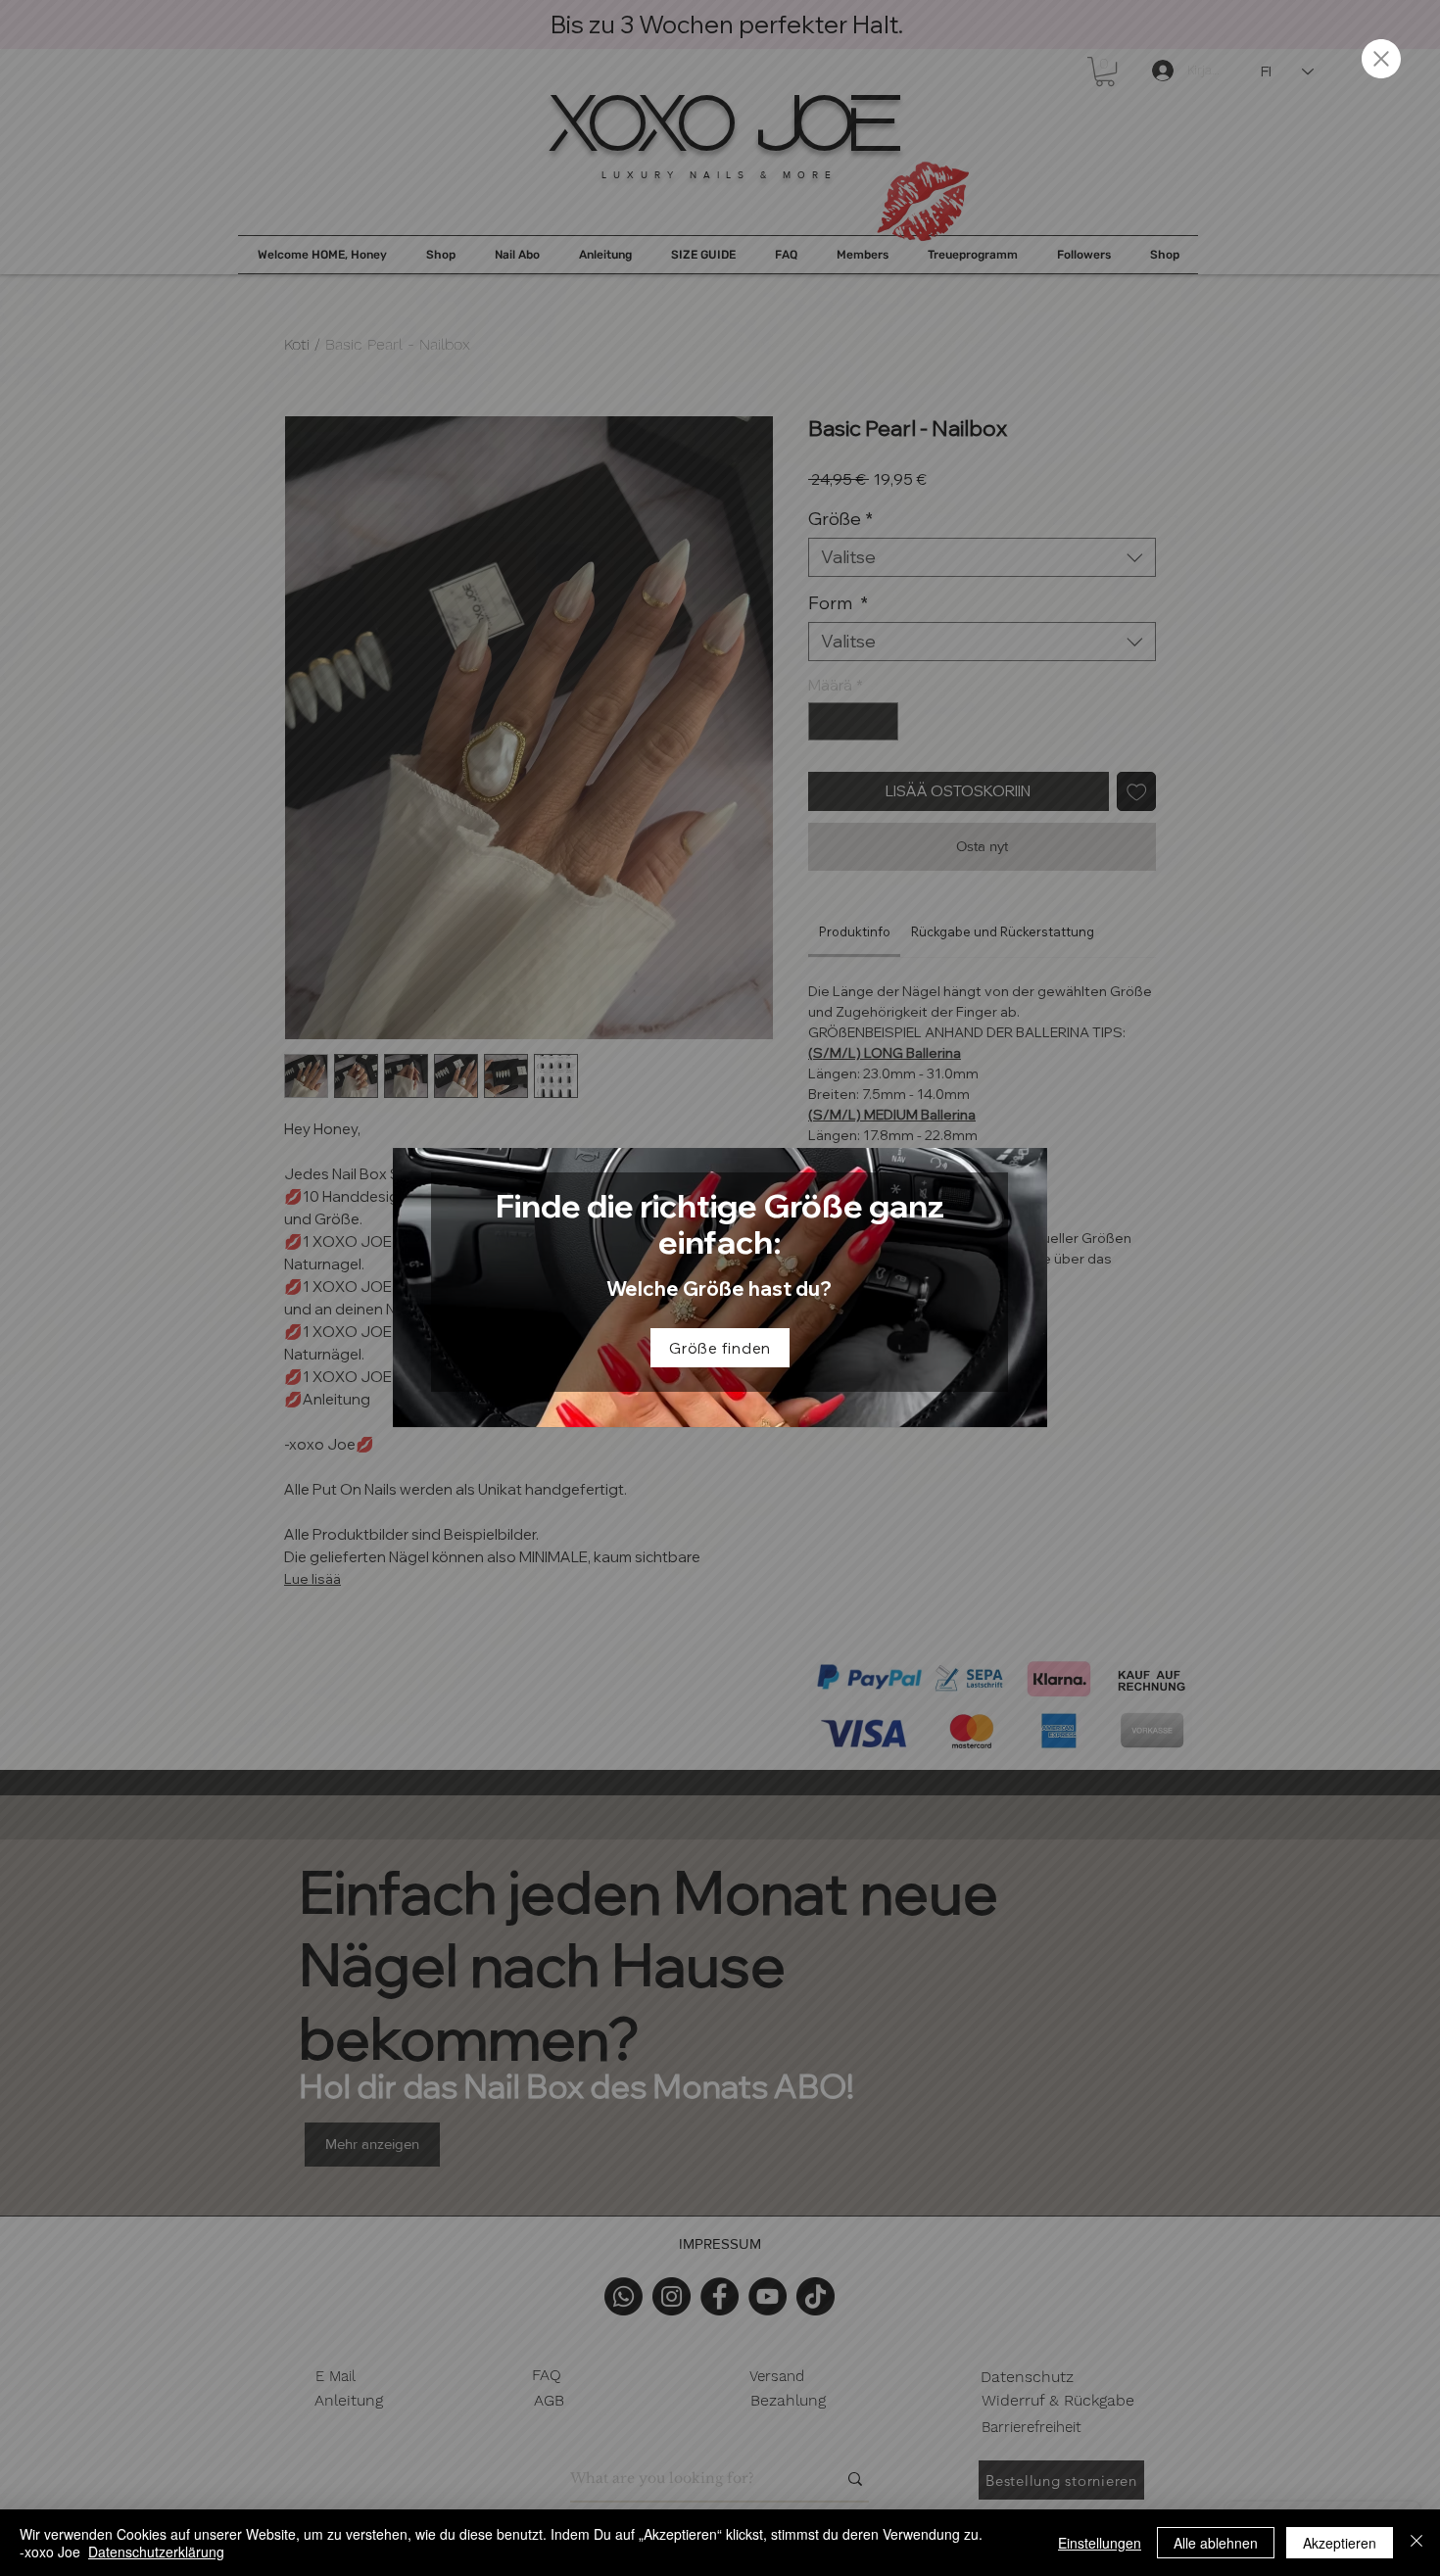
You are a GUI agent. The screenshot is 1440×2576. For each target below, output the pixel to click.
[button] (1381, 59)
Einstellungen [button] (1100, 2543)
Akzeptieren (1340, 2543)
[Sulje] (1416, 2543)
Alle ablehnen (1216, 2543)
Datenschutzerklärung (156, 2552)
